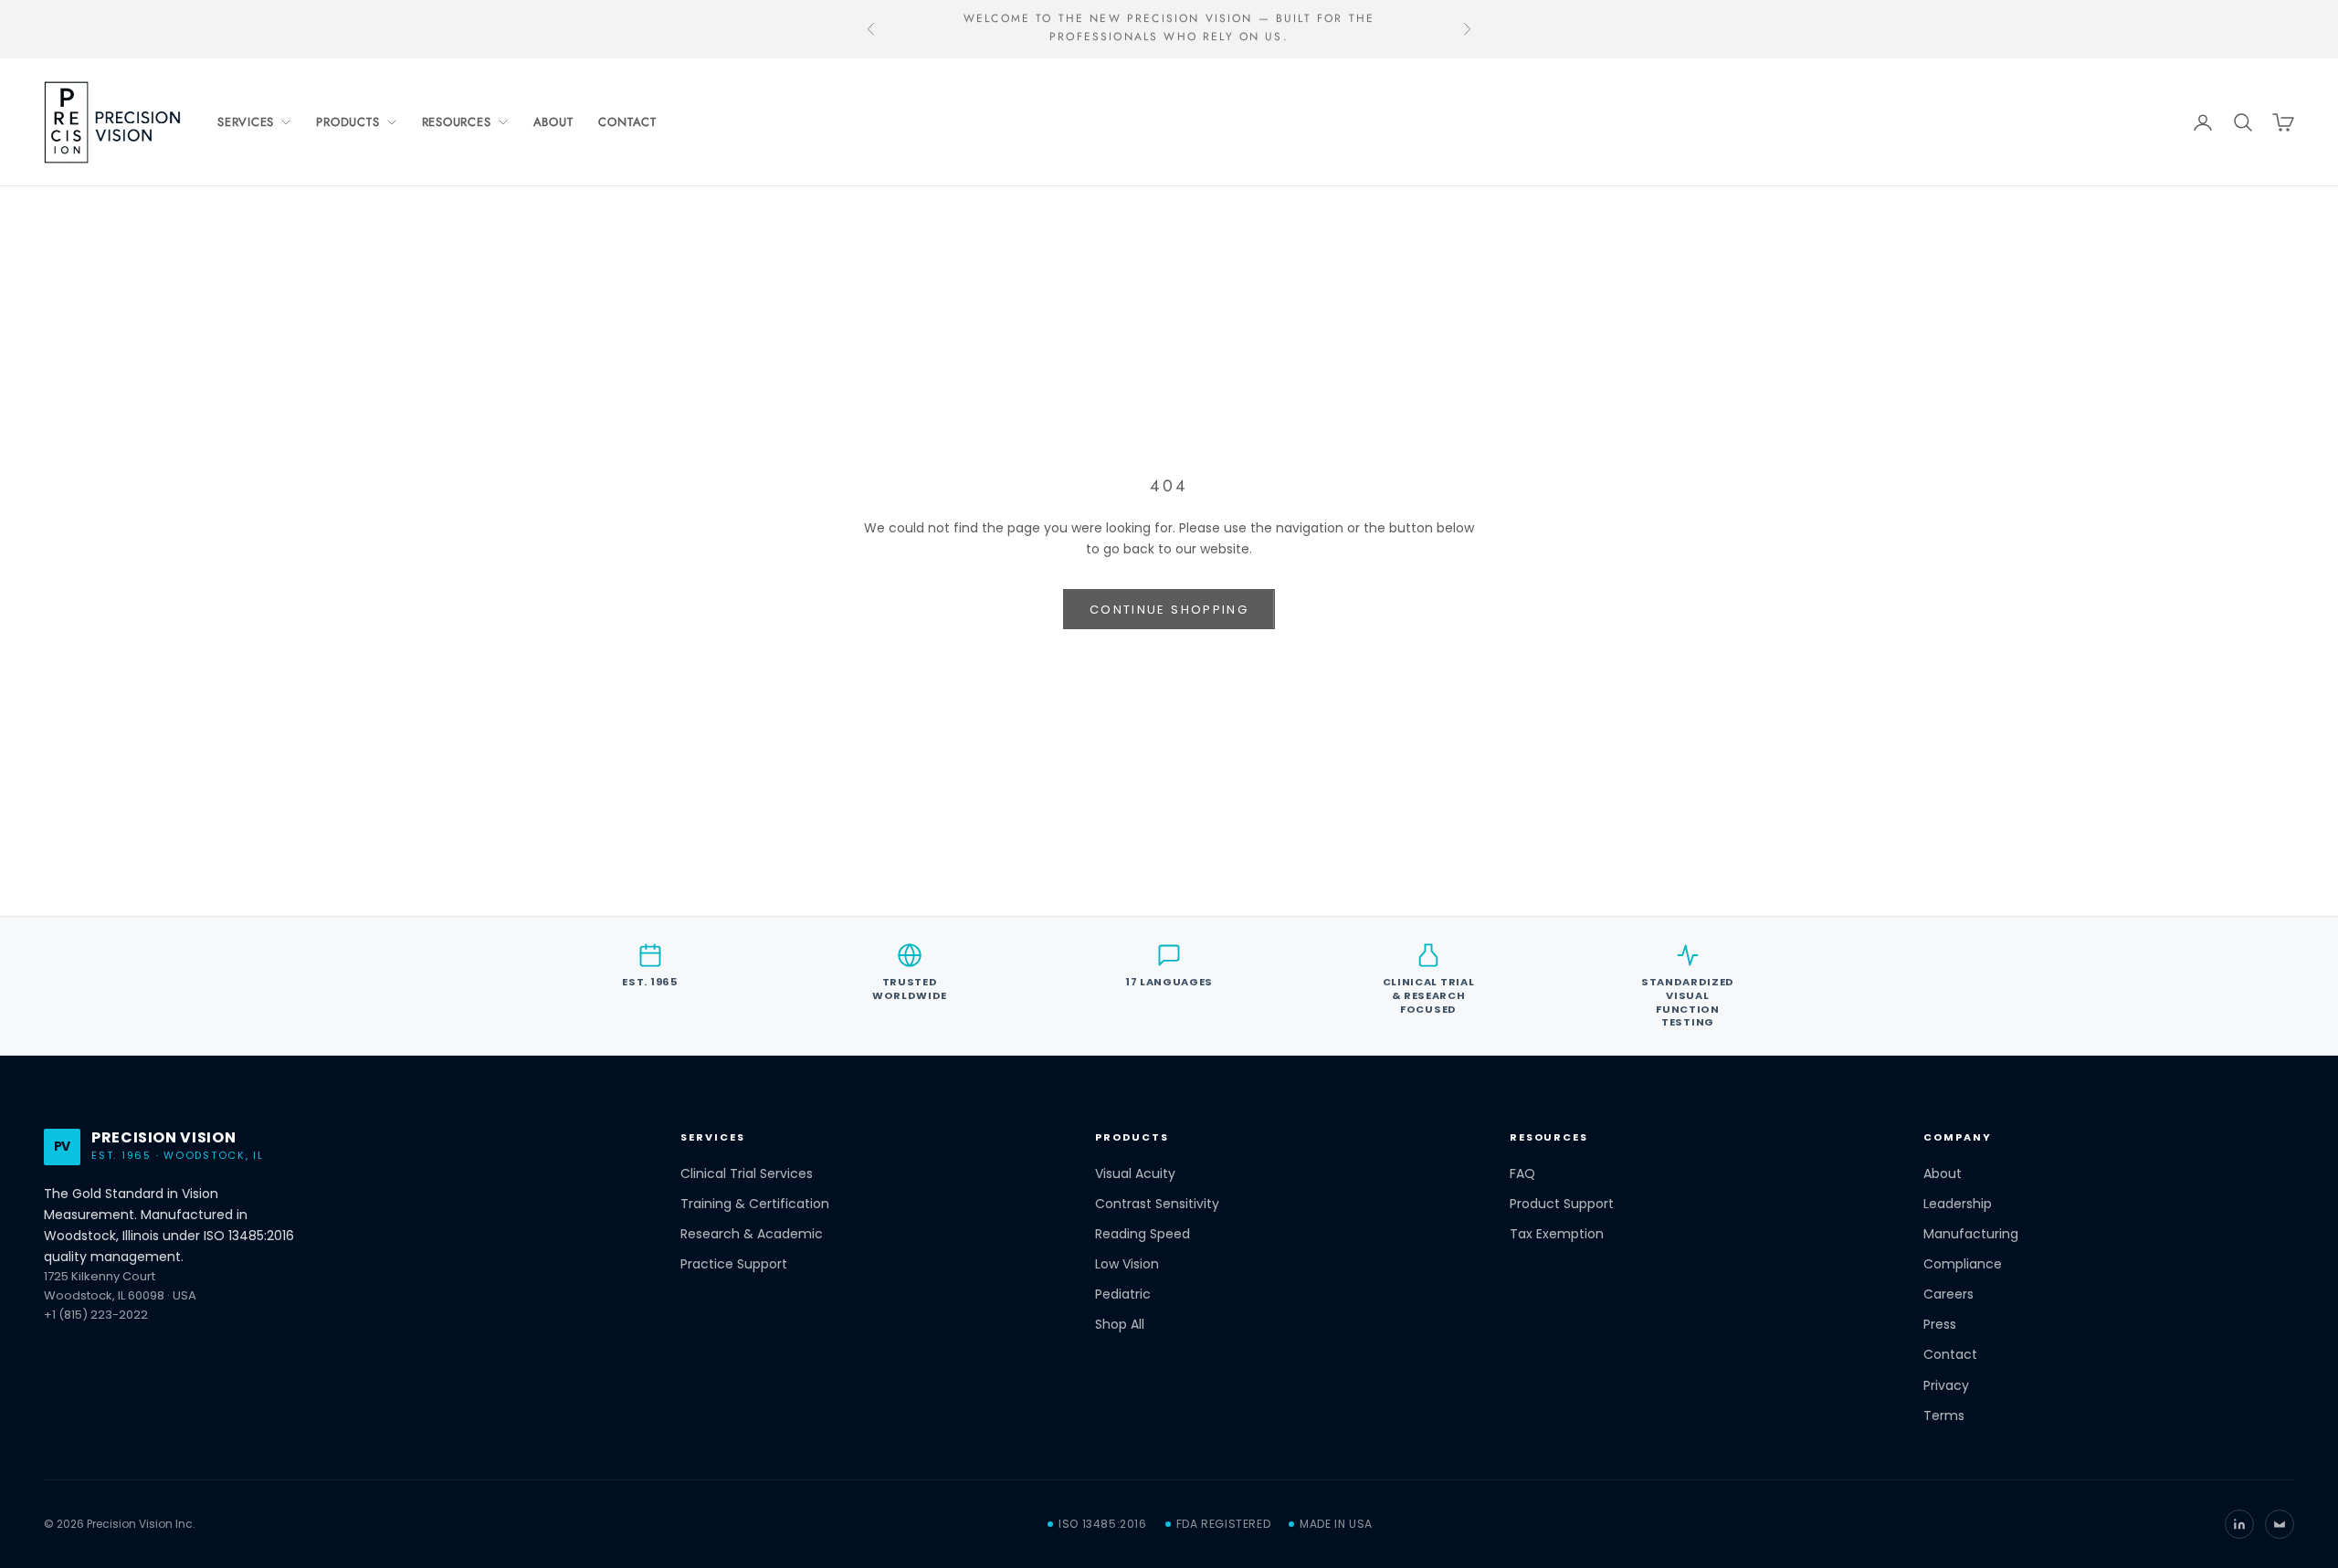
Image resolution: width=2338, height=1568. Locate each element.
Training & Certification (755, 1204)
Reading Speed (1143, 1234)
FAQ (1522, 1174)
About (553, 122)
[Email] (2280, 1524)
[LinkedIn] (2239, 1524)
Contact (627, 122)
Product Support (1562, 1204)
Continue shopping (1169, 610)
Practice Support (734, 1264)
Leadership (1958, 1204)
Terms (1944, 1416)
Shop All (1120, 1325)
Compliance (1963, 1264)
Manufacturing (1971, 1234)
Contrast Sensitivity (1157, 1204)
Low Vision (1127, 1264)
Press (1940, 1325)
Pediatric (1123, 1294)
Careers (1948, 1294)
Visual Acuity (1135, 1174)
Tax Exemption (1557, 1234)
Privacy (1946, 1386)
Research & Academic (752, 1234)
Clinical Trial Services (747, 1174)
